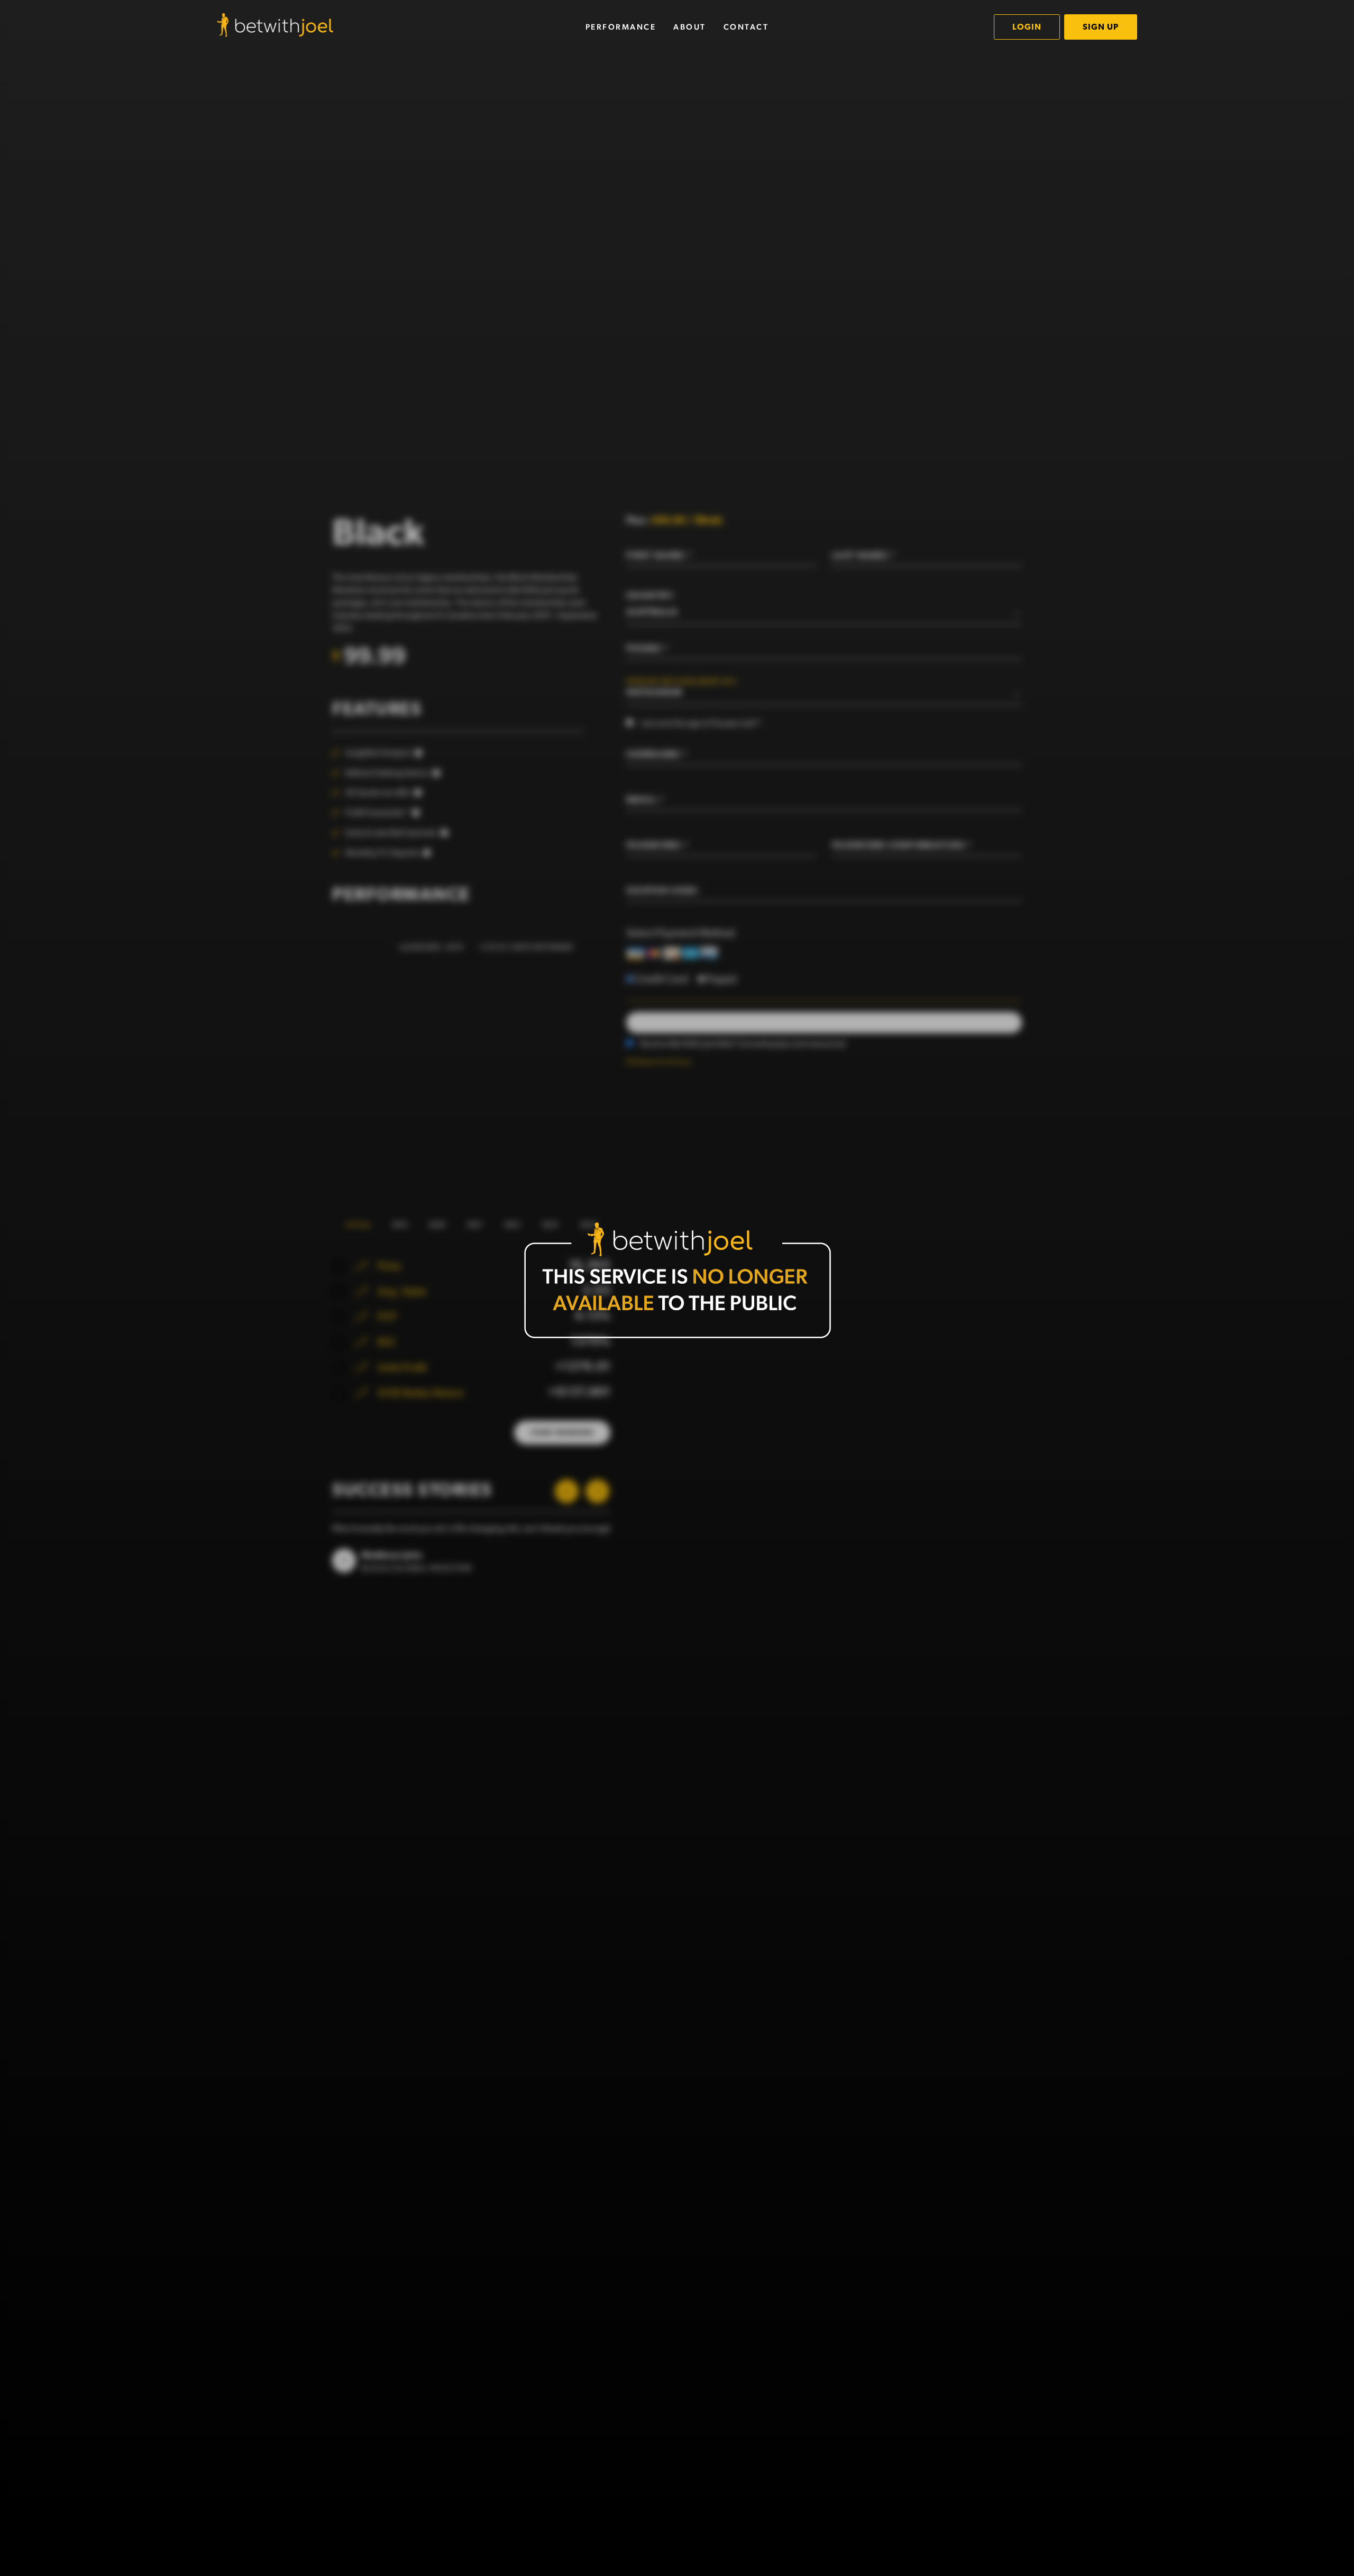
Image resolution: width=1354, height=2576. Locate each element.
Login (1027, 27)
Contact (746, 27)
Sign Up (1101, 27)
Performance (621, 27)
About (690, 27)
